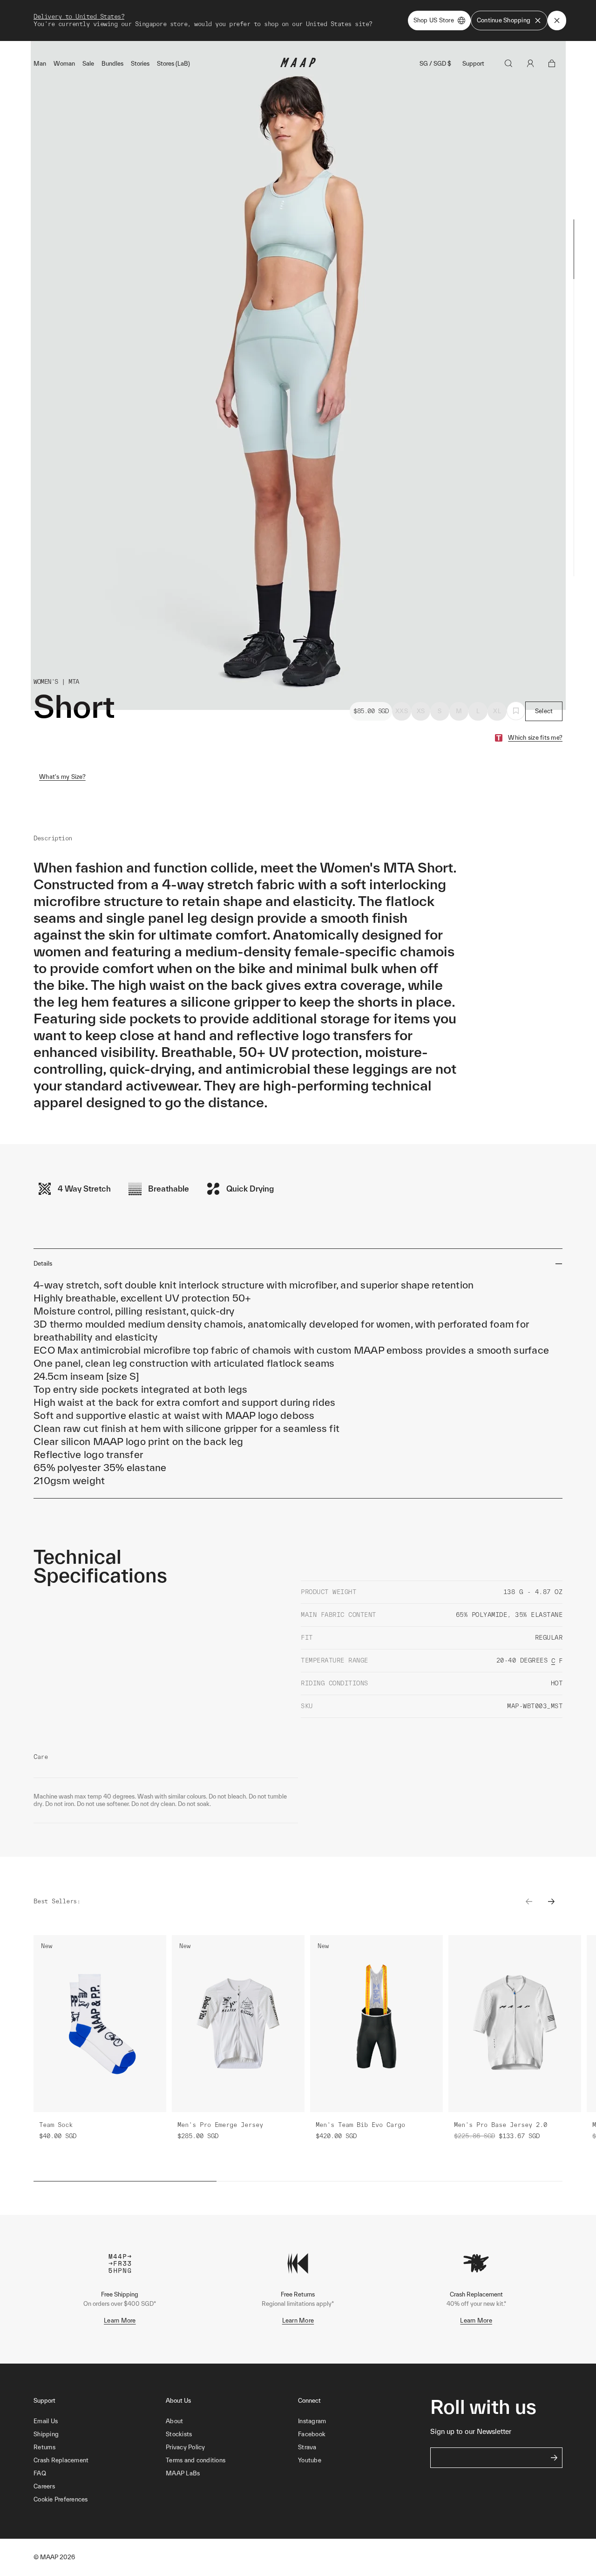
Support (473, 64)
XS (421, 711)
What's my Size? (62, 777)
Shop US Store (434, 20)
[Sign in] (530, 63)
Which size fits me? (535, 738)
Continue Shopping (504, 20)
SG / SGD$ (435, 64)
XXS (402, 711)
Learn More (120, 2320)
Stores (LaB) (173, 64)
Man (40, 64)
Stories (140, 64)
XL (497, 711)
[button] (100, 2500)
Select (544, 711)
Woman (64, 64)
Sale (88, 64)
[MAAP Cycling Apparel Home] (298, 65)
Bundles (112, 64)
